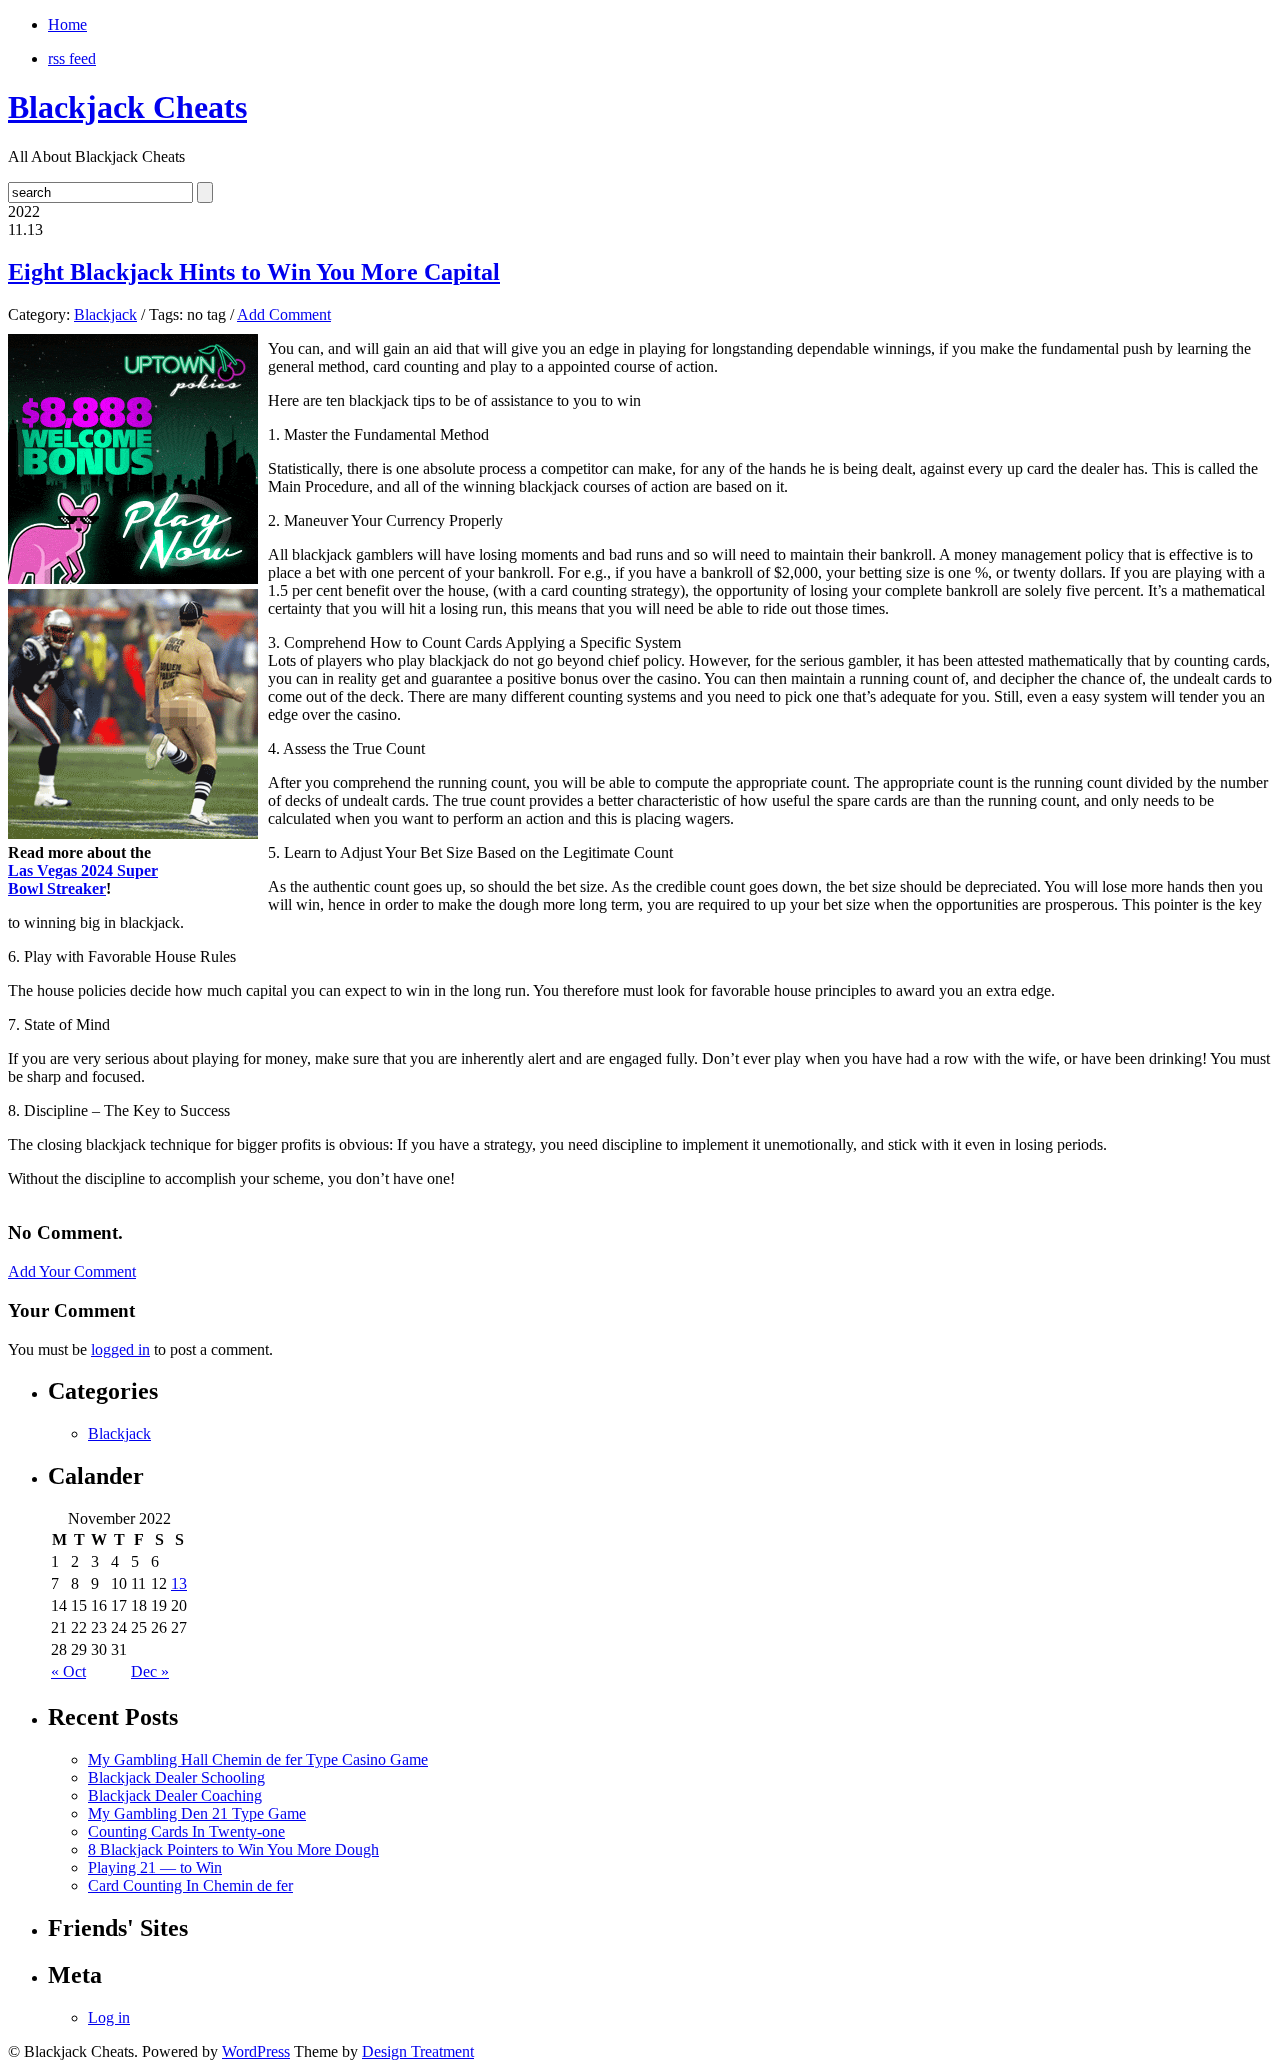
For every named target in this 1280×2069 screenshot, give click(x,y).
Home (67, 24)
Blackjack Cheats (127, 107)
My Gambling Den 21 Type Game (197, 1813)
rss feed (72, 58)
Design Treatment (418, 2051)
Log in (109, 2017)
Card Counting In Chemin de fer (190, 1885)
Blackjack (105, 314)
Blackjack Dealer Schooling (176, 1777)
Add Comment (284, 314)
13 (179, 1583)
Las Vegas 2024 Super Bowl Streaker (83, 879)
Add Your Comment (72, 1271)
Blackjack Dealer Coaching (175, 1795)
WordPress (256, 2051)
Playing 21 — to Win (155, 1867)
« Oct (68, 1671)
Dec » (150, 1671)
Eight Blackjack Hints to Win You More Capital (254, 272)
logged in (120, 1349)
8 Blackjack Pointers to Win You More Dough (233, 1849)
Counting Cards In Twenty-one (186, 1831)
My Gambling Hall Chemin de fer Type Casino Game (258, 1759)
